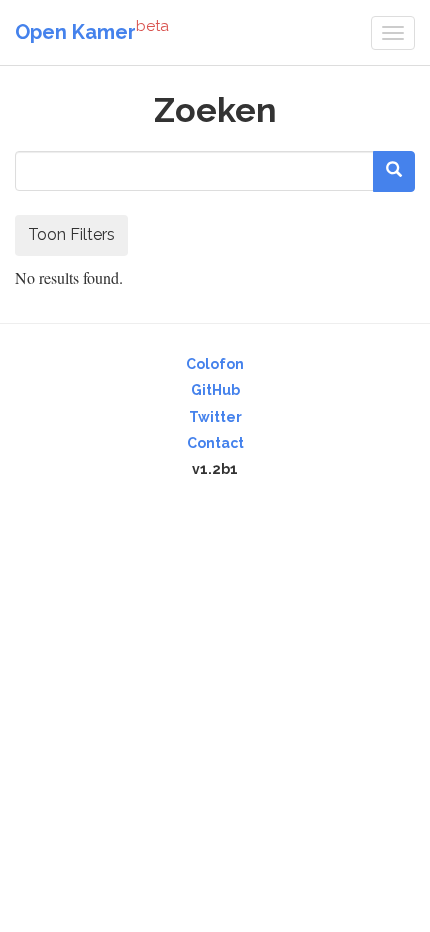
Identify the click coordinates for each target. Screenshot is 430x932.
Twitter (215, 417)
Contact (215, 443)
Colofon (215, 364)
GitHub (215, 390)
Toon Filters (71, 234)
